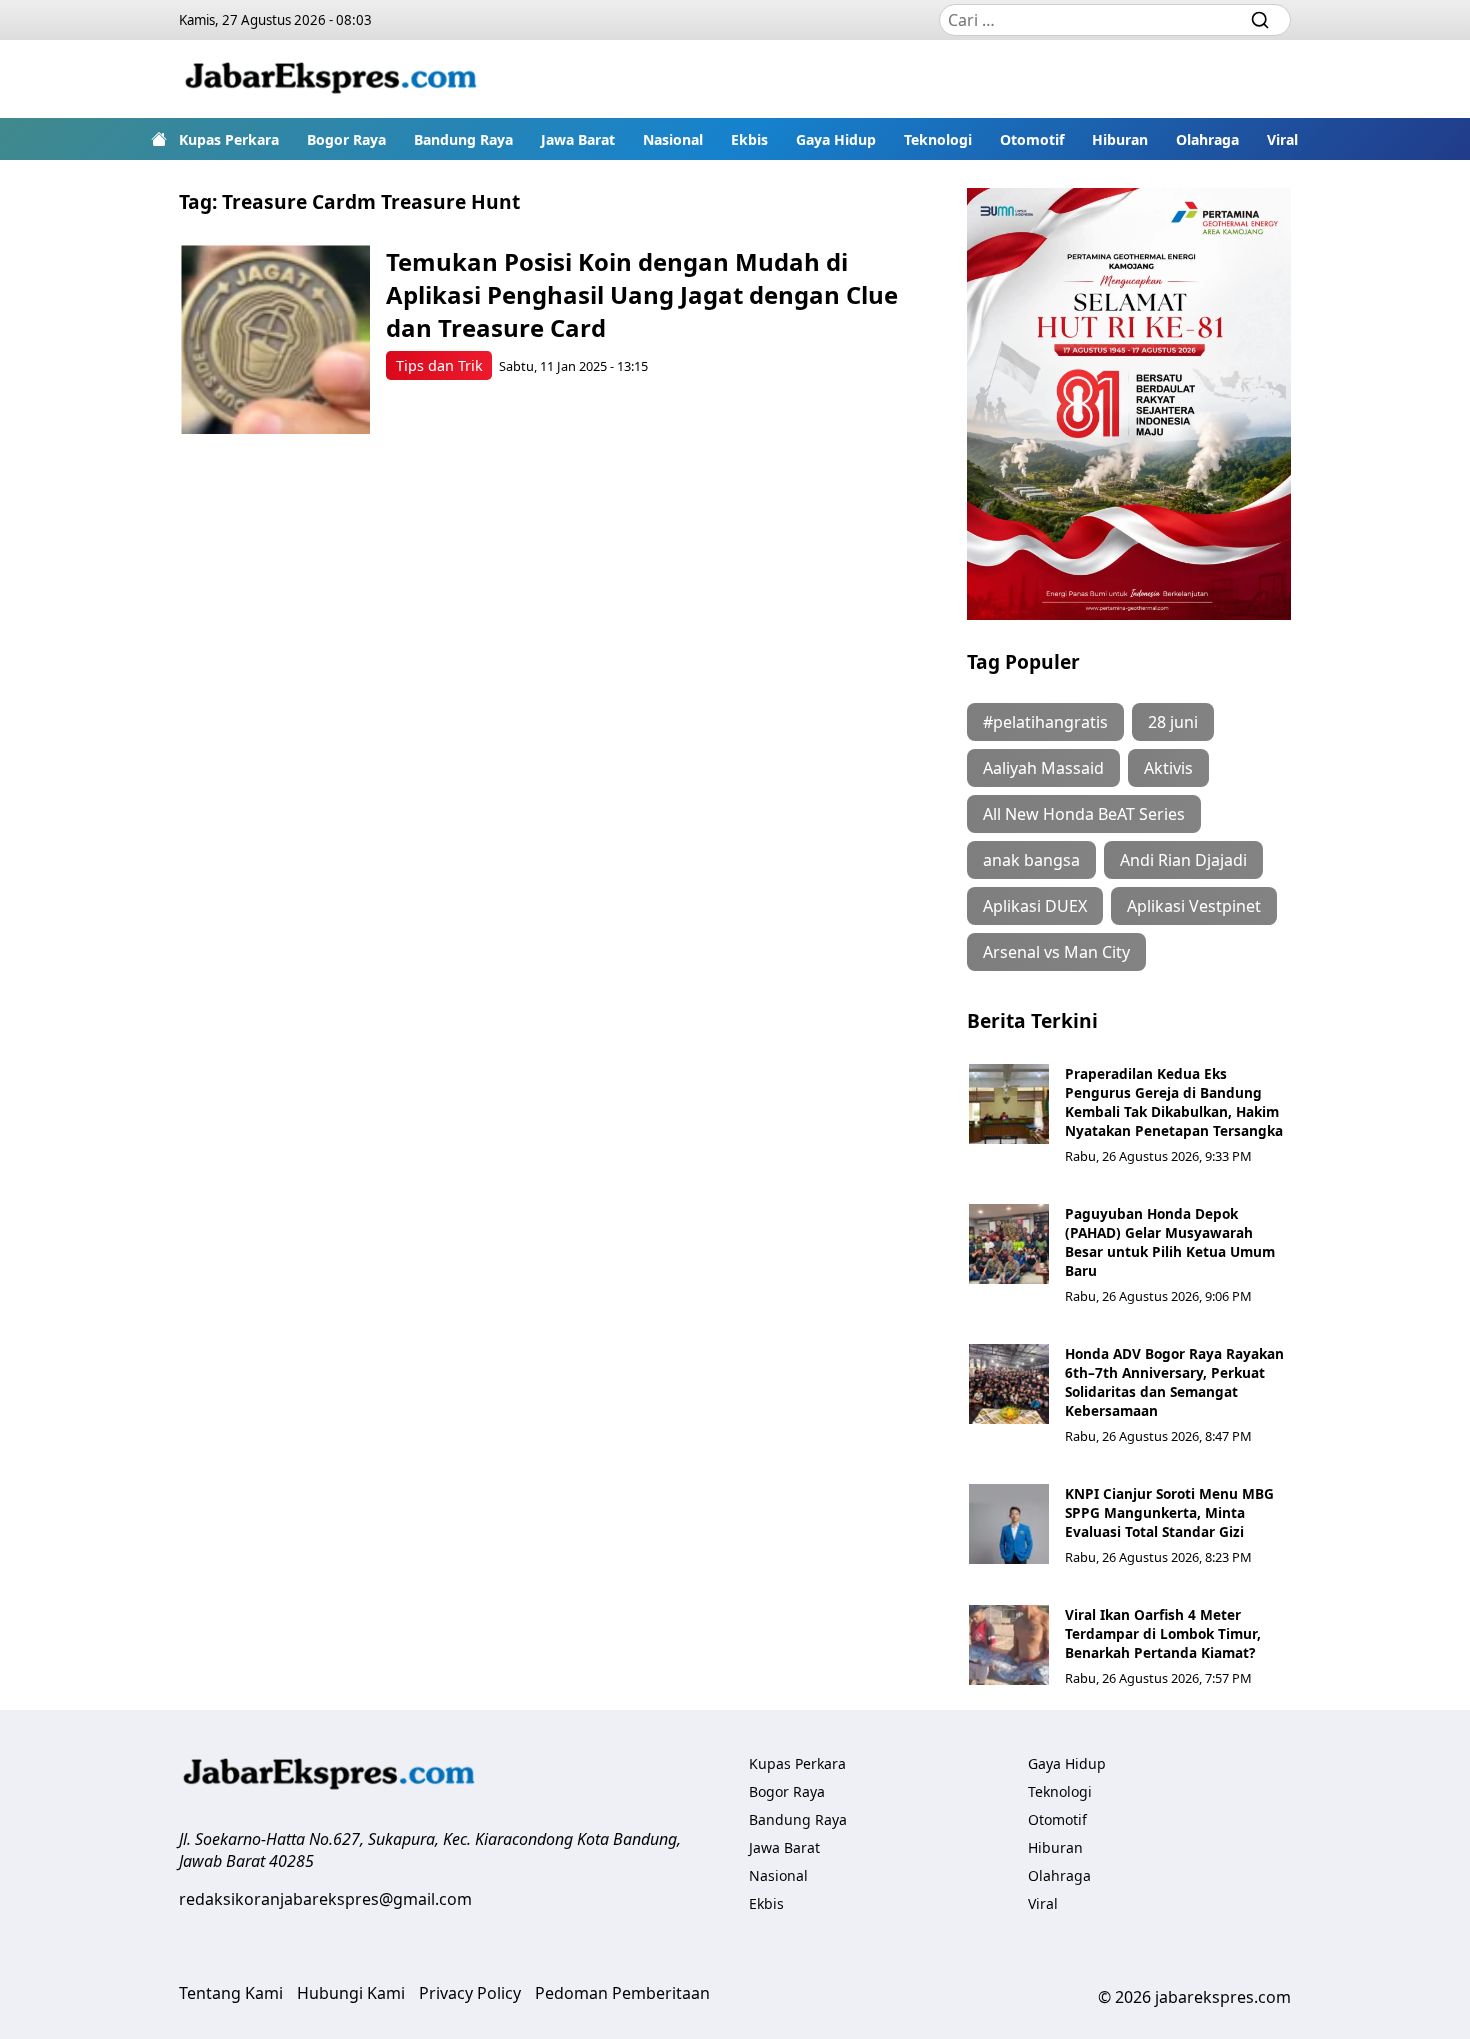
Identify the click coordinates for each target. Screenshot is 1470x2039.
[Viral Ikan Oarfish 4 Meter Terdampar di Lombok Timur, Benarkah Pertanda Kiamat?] (1009, 1645)
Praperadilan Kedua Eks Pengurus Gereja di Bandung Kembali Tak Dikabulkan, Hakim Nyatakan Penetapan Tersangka (1174, 1102)
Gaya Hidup (836, 139)
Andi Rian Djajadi (1183, 860)
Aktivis (1168, 768)
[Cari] (1260, 20)
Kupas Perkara (229, 139)
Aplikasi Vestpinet (1194, 906)
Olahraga (1207, 139)
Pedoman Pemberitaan (622, 1993)
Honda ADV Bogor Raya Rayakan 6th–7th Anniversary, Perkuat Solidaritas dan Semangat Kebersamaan (1174, 1382)
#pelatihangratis (1045, 722)
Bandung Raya (463, 139)
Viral (1282, 139)
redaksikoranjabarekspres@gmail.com (325, 1899)
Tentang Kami (231, 1993)
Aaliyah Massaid (1043, 768)
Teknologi (938, 139)
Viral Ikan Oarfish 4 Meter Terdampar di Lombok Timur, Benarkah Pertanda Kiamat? (1163, 1633)
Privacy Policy (470, 1993)
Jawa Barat (578, 139)
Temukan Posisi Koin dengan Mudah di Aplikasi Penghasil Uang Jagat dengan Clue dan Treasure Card (642, 294)
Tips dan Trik (439, 365)
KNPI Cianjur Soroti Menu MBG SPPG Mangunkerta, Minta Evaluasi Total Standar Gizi (1169, 1512)
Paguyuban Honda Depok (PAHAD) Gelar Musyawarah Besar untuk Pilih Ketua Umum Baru (1170, 1242)
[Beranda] (159, 139)
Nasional (673, 139)
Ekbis (749, 139)
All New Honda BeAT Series (1084, 814)
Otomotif (1032, 139)
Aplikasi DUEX (1035, 906)
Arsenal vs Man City (1056, 952)
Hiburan (1120, 139)
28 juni (1173, 722)
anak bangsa (1031, 860)
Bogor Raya (346, 139)
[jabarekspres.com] (331, 79)
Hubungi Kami (351, 1993)
